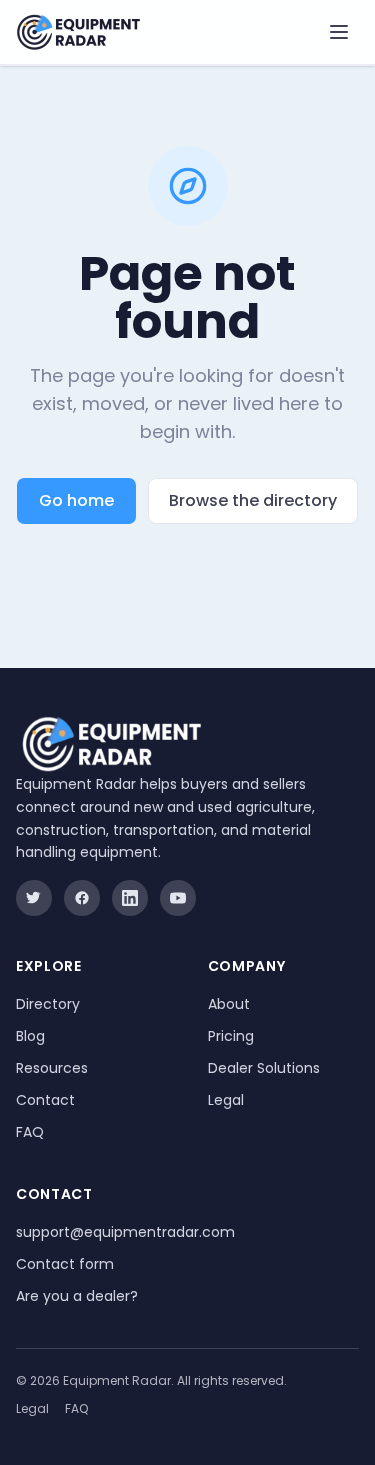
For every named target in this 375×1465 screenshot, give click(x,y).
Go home (76, 500)
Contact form (65, 1264)
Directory (48, 1004)
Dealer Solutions (264, 1068)
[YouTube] (178, 898)
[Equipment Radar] (78, 32)
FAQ (30, 1132)
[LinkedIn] (130, 898)
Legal (226, 1100)
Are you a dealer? (77, 1296)
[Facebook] (82, 898)
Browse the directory (253, 500)
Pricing (231, 1036)
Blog (30, 1036)
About (229, 1004)
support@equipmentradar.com (125, 1232)
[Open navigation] (339, 32)
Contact (45, 1100)
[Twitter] (34, 898)
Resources (52, 1068)
